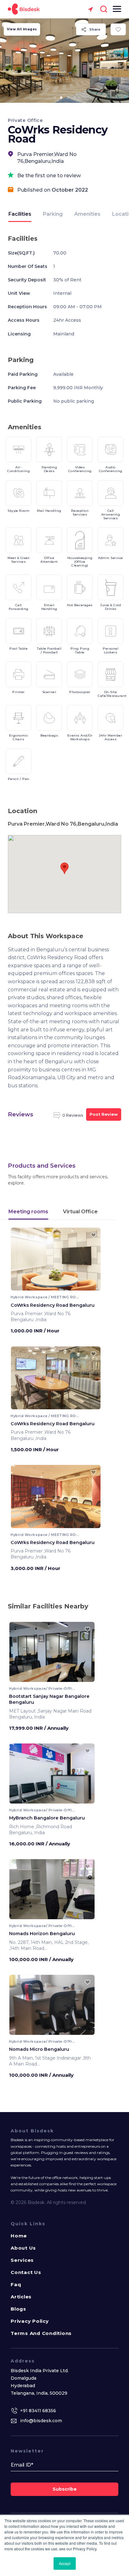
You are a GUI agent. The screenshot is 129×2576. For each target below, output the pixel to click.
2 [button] (61, 98)
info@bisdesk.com (41, 2421)
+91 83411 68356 (38, 2411)
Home (19, 2236)
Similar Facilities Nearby (48, 1606)
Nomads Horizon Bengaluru (42, 1934)
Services (22, 2260)
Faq (16, 2284)
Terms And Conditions (41, 2333)
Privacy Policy (30, 2321)
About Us (23, 2248)
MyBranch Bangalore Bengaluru (47, 1818)
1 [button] (55, 98)
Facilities (20, 214)
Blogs (18, 2309)
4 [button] (75, 98)
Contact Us (26, 2272)
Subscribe (65, 2489)
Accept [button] (65, 2563)
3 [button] (68, 98)
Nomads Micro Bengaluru (39, 2049)
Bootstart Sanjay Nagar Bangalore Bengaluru (49, 1699)
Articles (21, 2297)
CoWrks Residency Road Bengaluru (53, 1305)
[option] (64, 61)
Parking (53, 214)
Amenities (87, 214)
